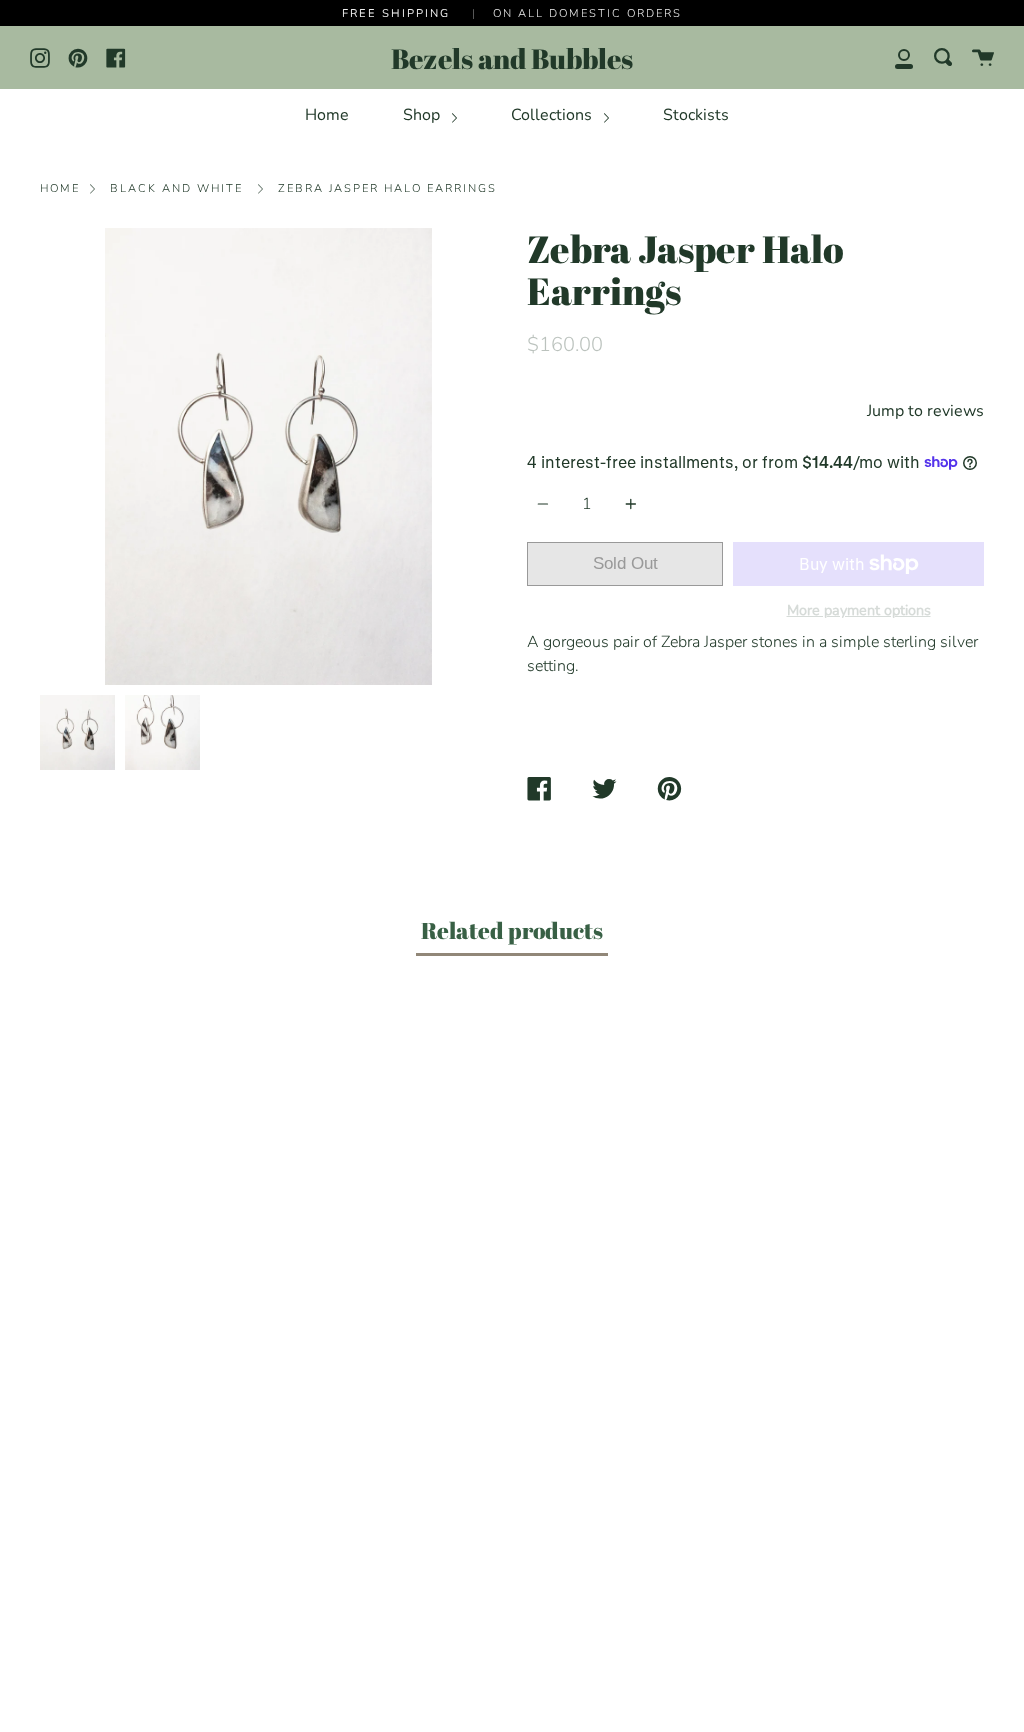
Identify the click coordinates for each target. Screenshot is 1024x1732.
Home (327, 115)
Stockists (696, 115)
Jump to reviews (925, 411)
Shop (423, 115)
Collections (553, 115)
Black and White (176, 188)
